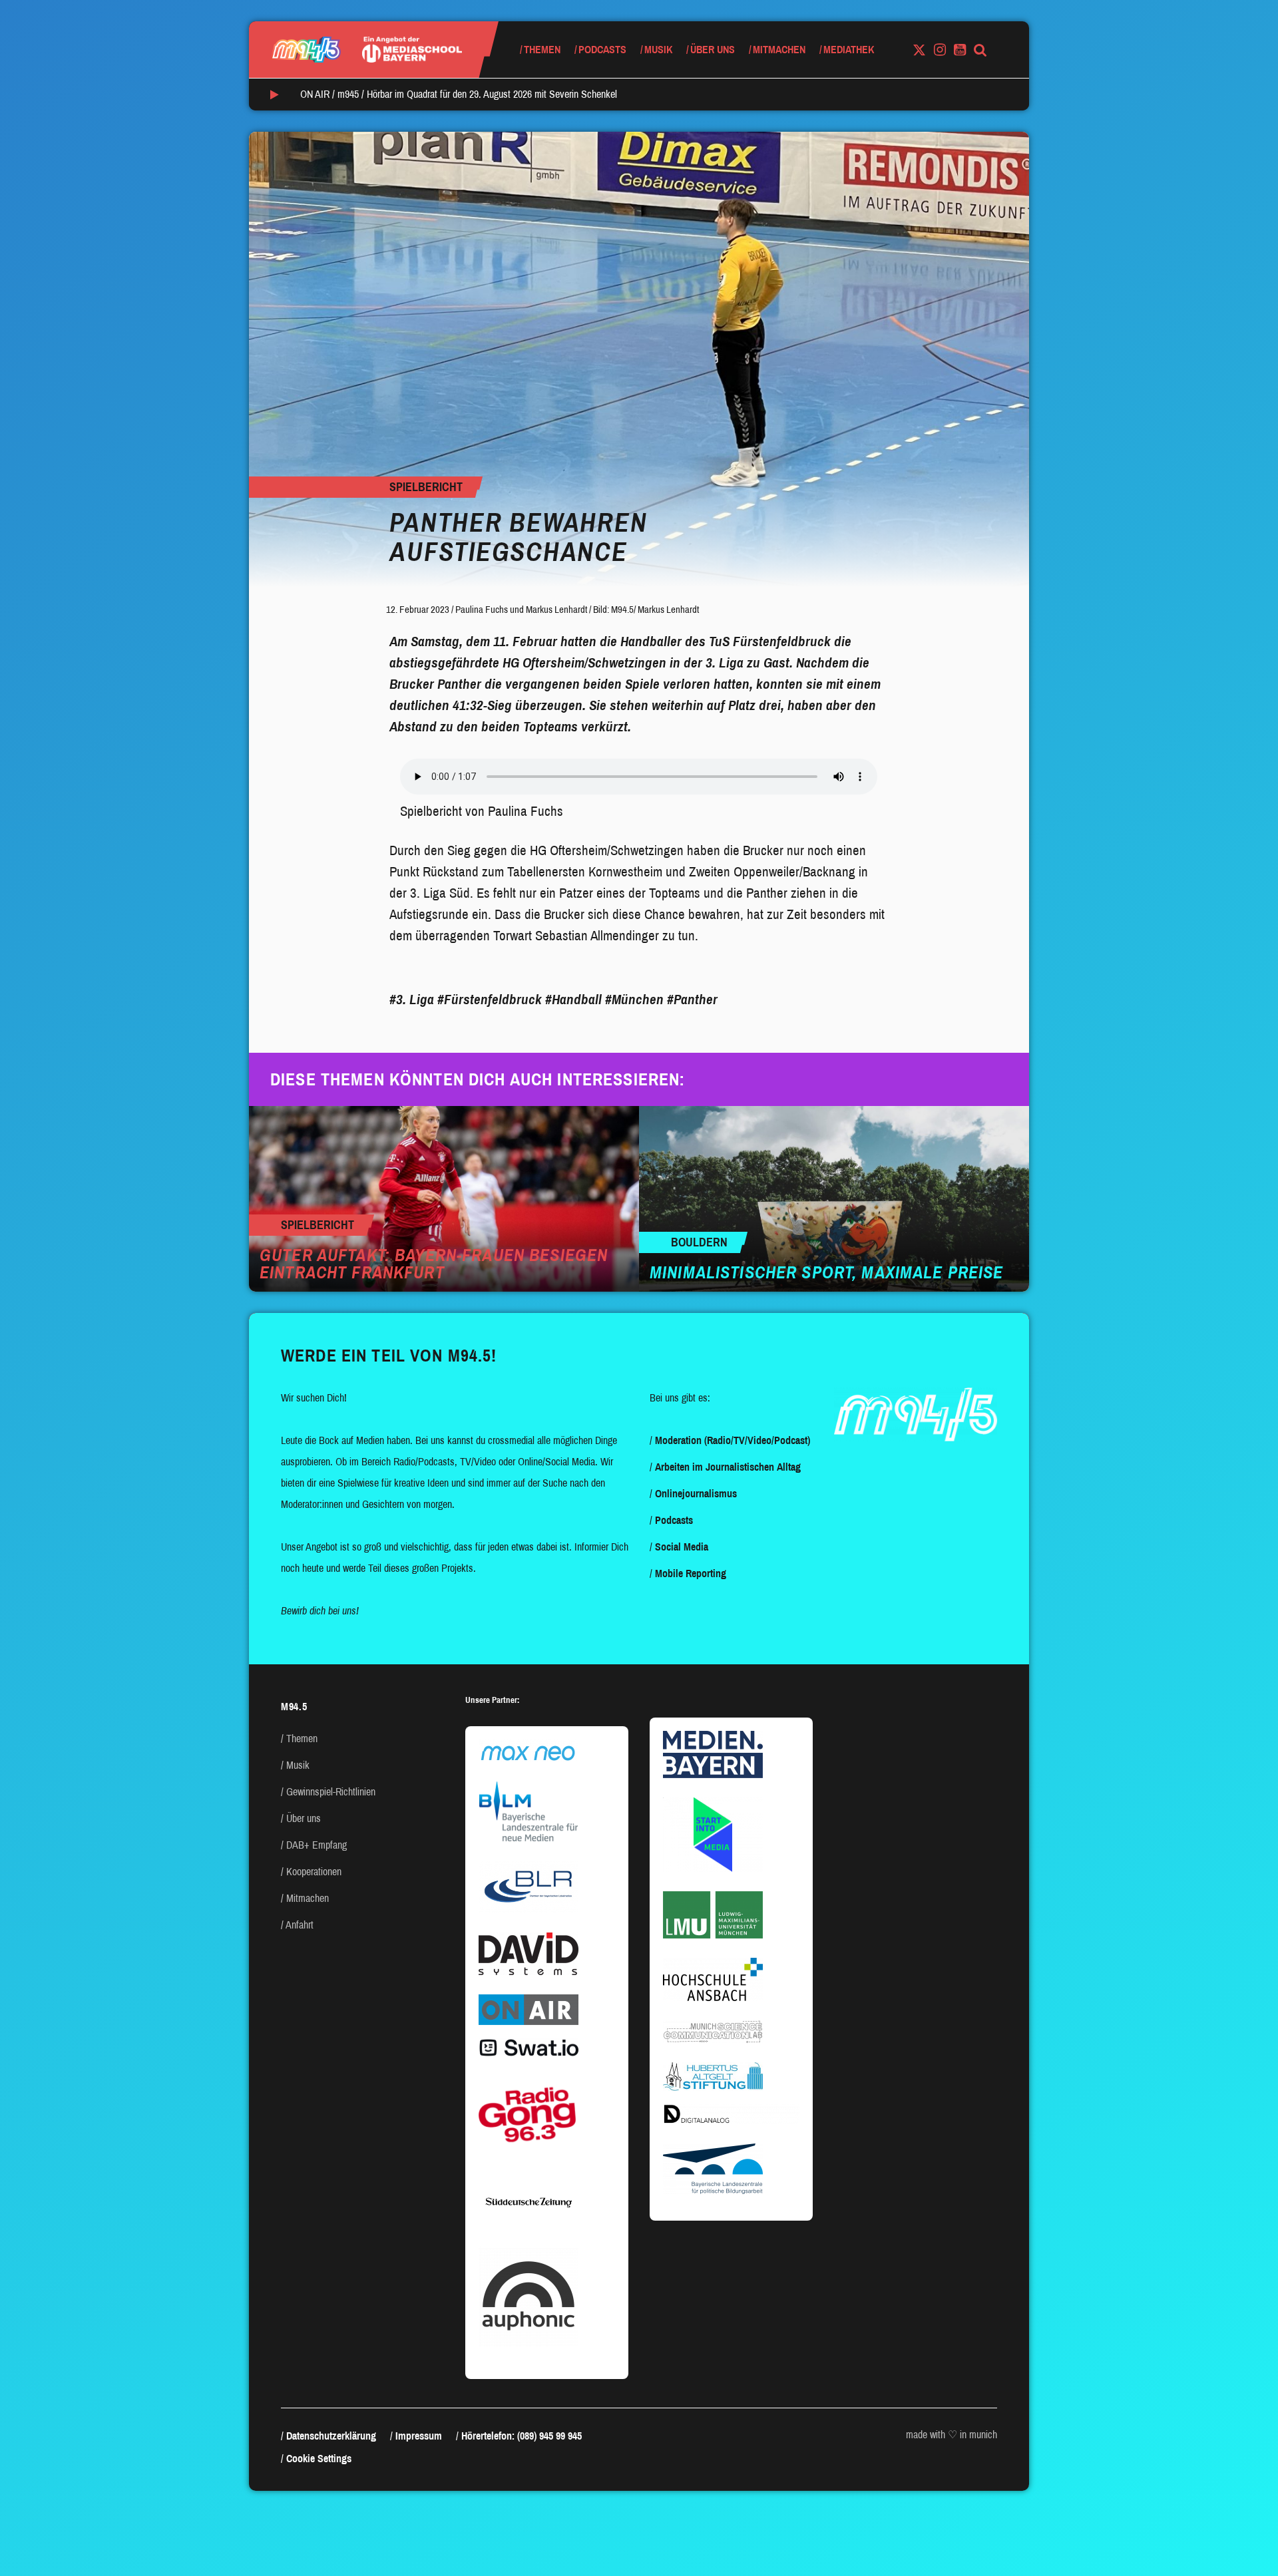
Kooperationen (314, 1872)
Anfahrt (300, 1925)
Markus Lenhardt (556, 610)
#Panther (692, 1000)
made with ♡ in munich (952, 2435)
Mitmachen (779, 50)
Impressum (419, 2436)
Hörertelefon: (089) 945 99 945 (522, 2436)
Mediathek (849, 50)
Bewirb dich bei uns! (320, 1611)
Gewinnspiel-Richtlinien (331, 1792)
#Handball (573, 1000)
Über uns (713, 50)
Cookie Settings (319, 2459)
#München (634, 1000)
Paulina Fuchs (482, 610)
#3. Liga (412, 1000)
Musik (658, 50)
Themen (542, 50)
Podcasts (602, 50)
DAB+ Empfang (317, 1845)
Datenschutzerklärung (331, 2436)
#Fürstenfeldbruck (490, 1000)
